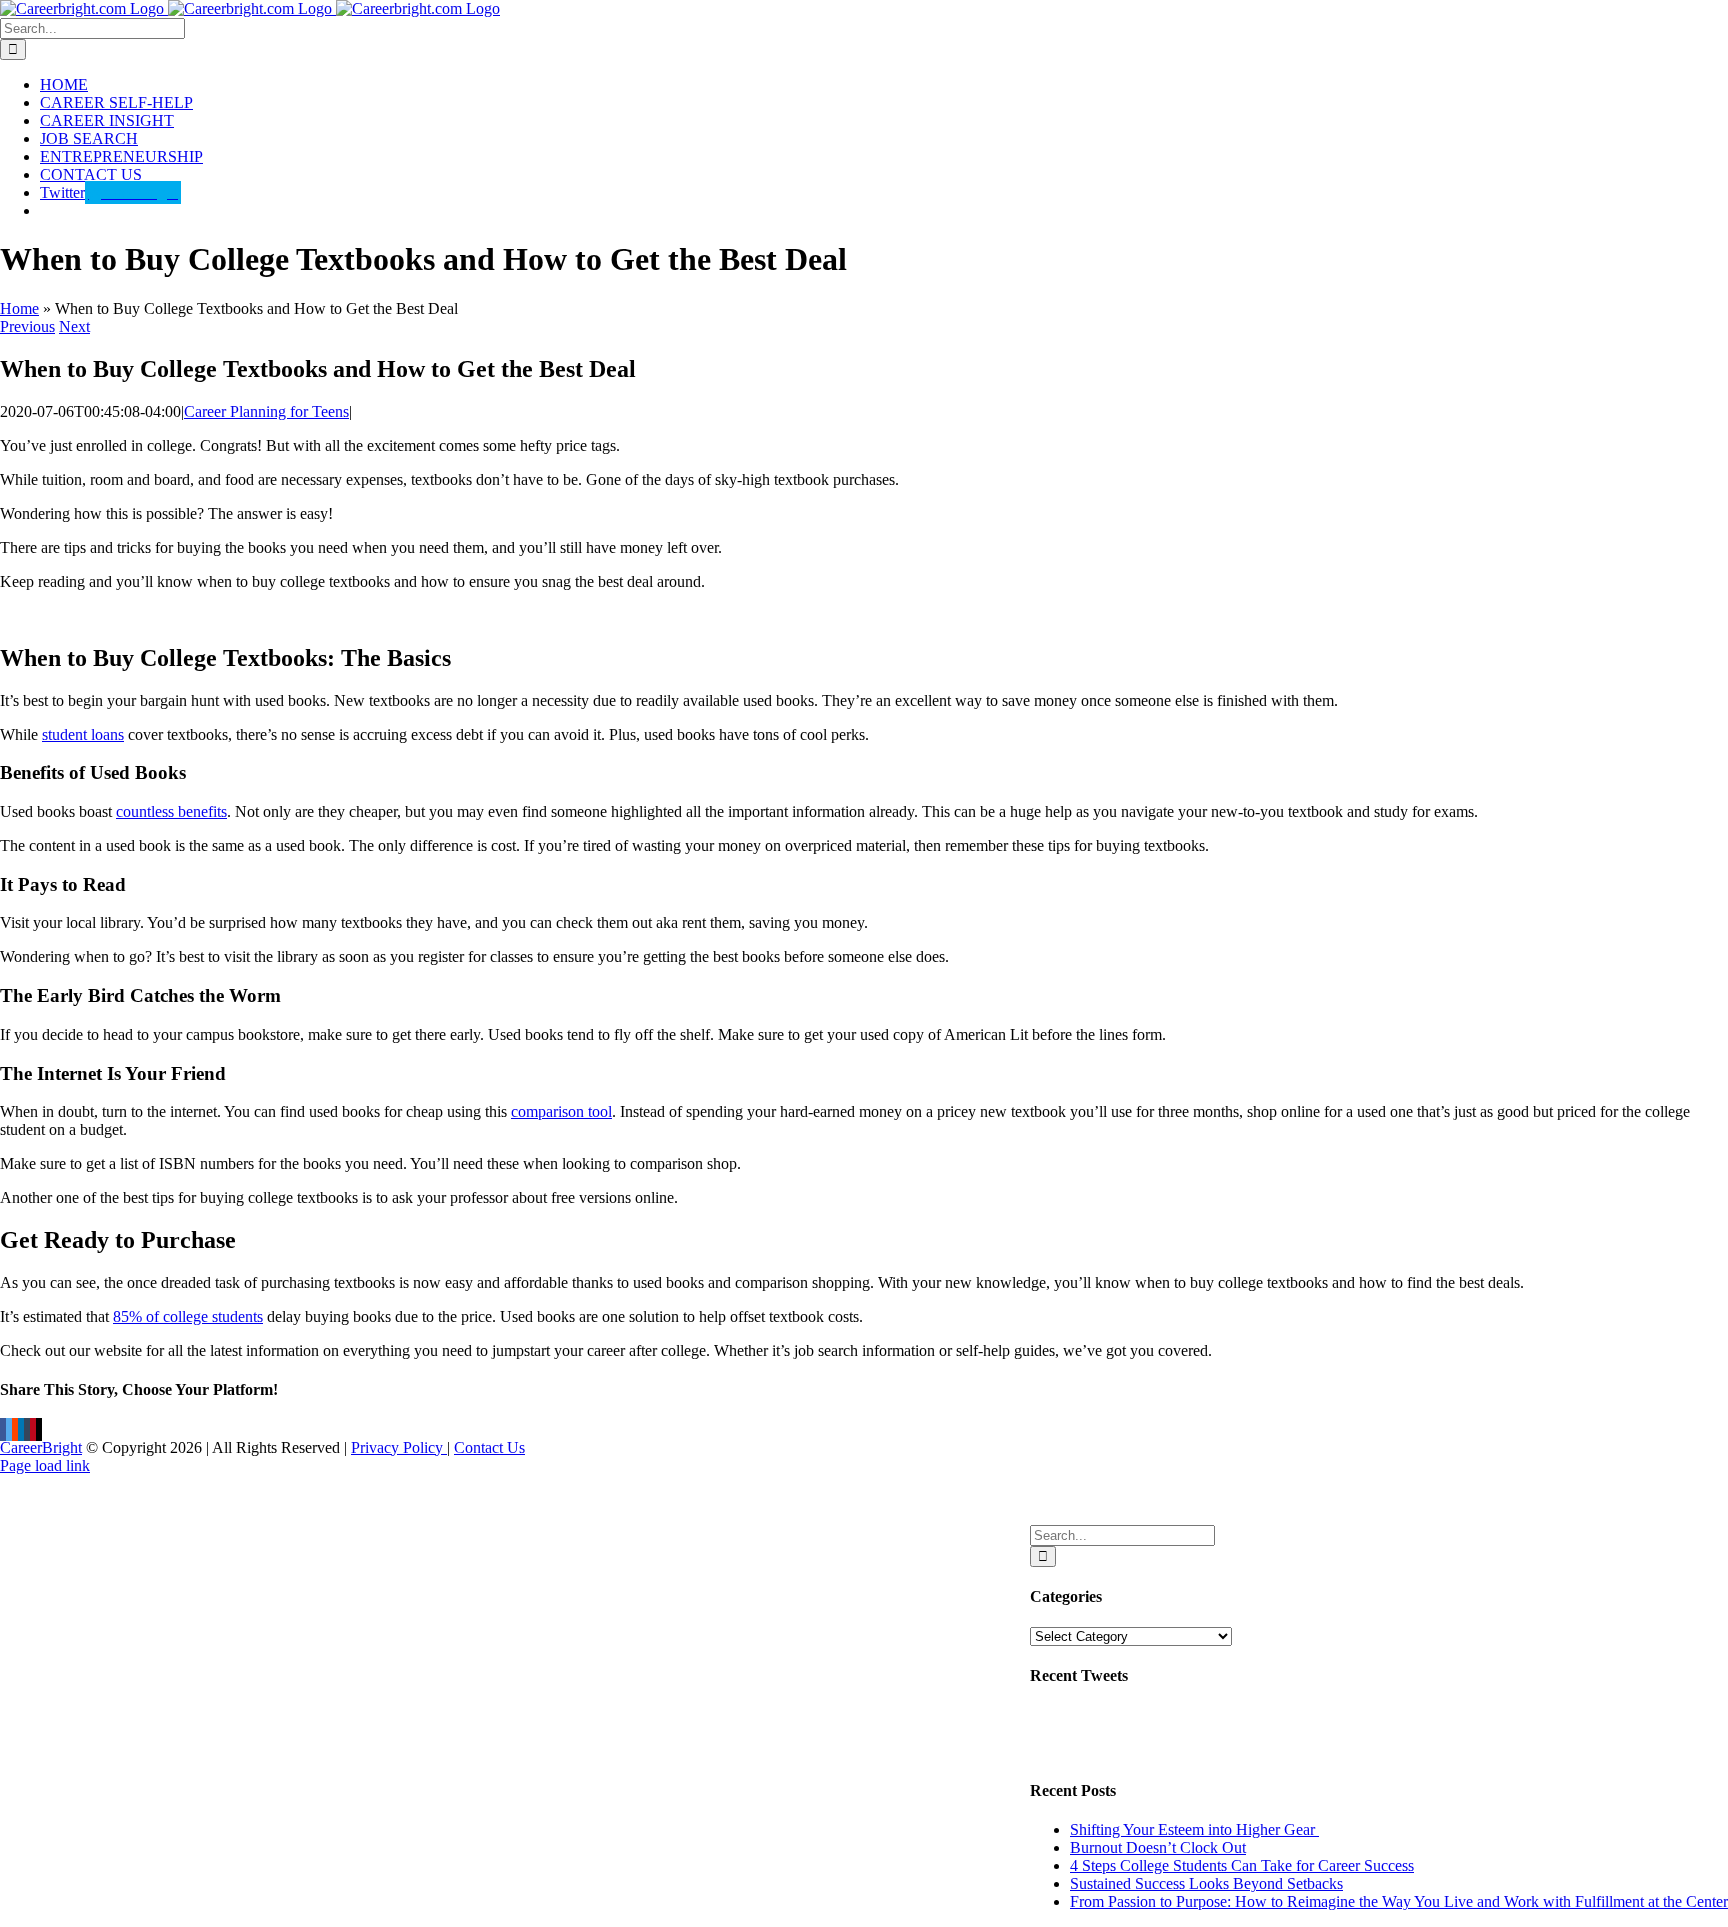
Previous (27, 326)
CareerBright (41, 1447)
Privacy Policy (399, 1447)
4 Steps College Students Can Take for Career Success (1242, 1865)
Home (19, 308)
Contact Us (489, 1447)
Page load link (45, 1465)
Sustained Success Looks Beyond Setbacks (1206, 1883)
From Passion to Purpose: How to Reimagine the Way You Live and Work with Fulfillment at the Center (1399, 1901)
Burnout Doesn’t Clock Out (1158, 1847)
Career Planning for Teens (266, 411)
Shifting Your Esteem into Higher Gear (1194, 1829)
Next (74, 326)
